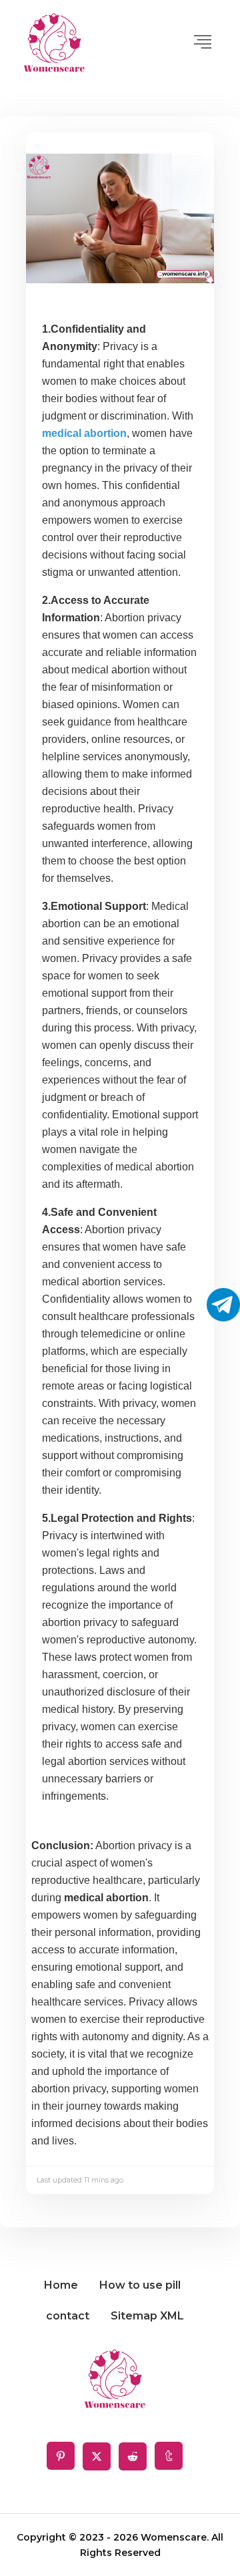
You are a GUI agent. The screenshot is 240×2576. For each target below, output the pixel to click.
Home (61, 2285)
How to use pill (140, 2285)
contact (68, 2316)
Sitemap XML (147, 2316)
